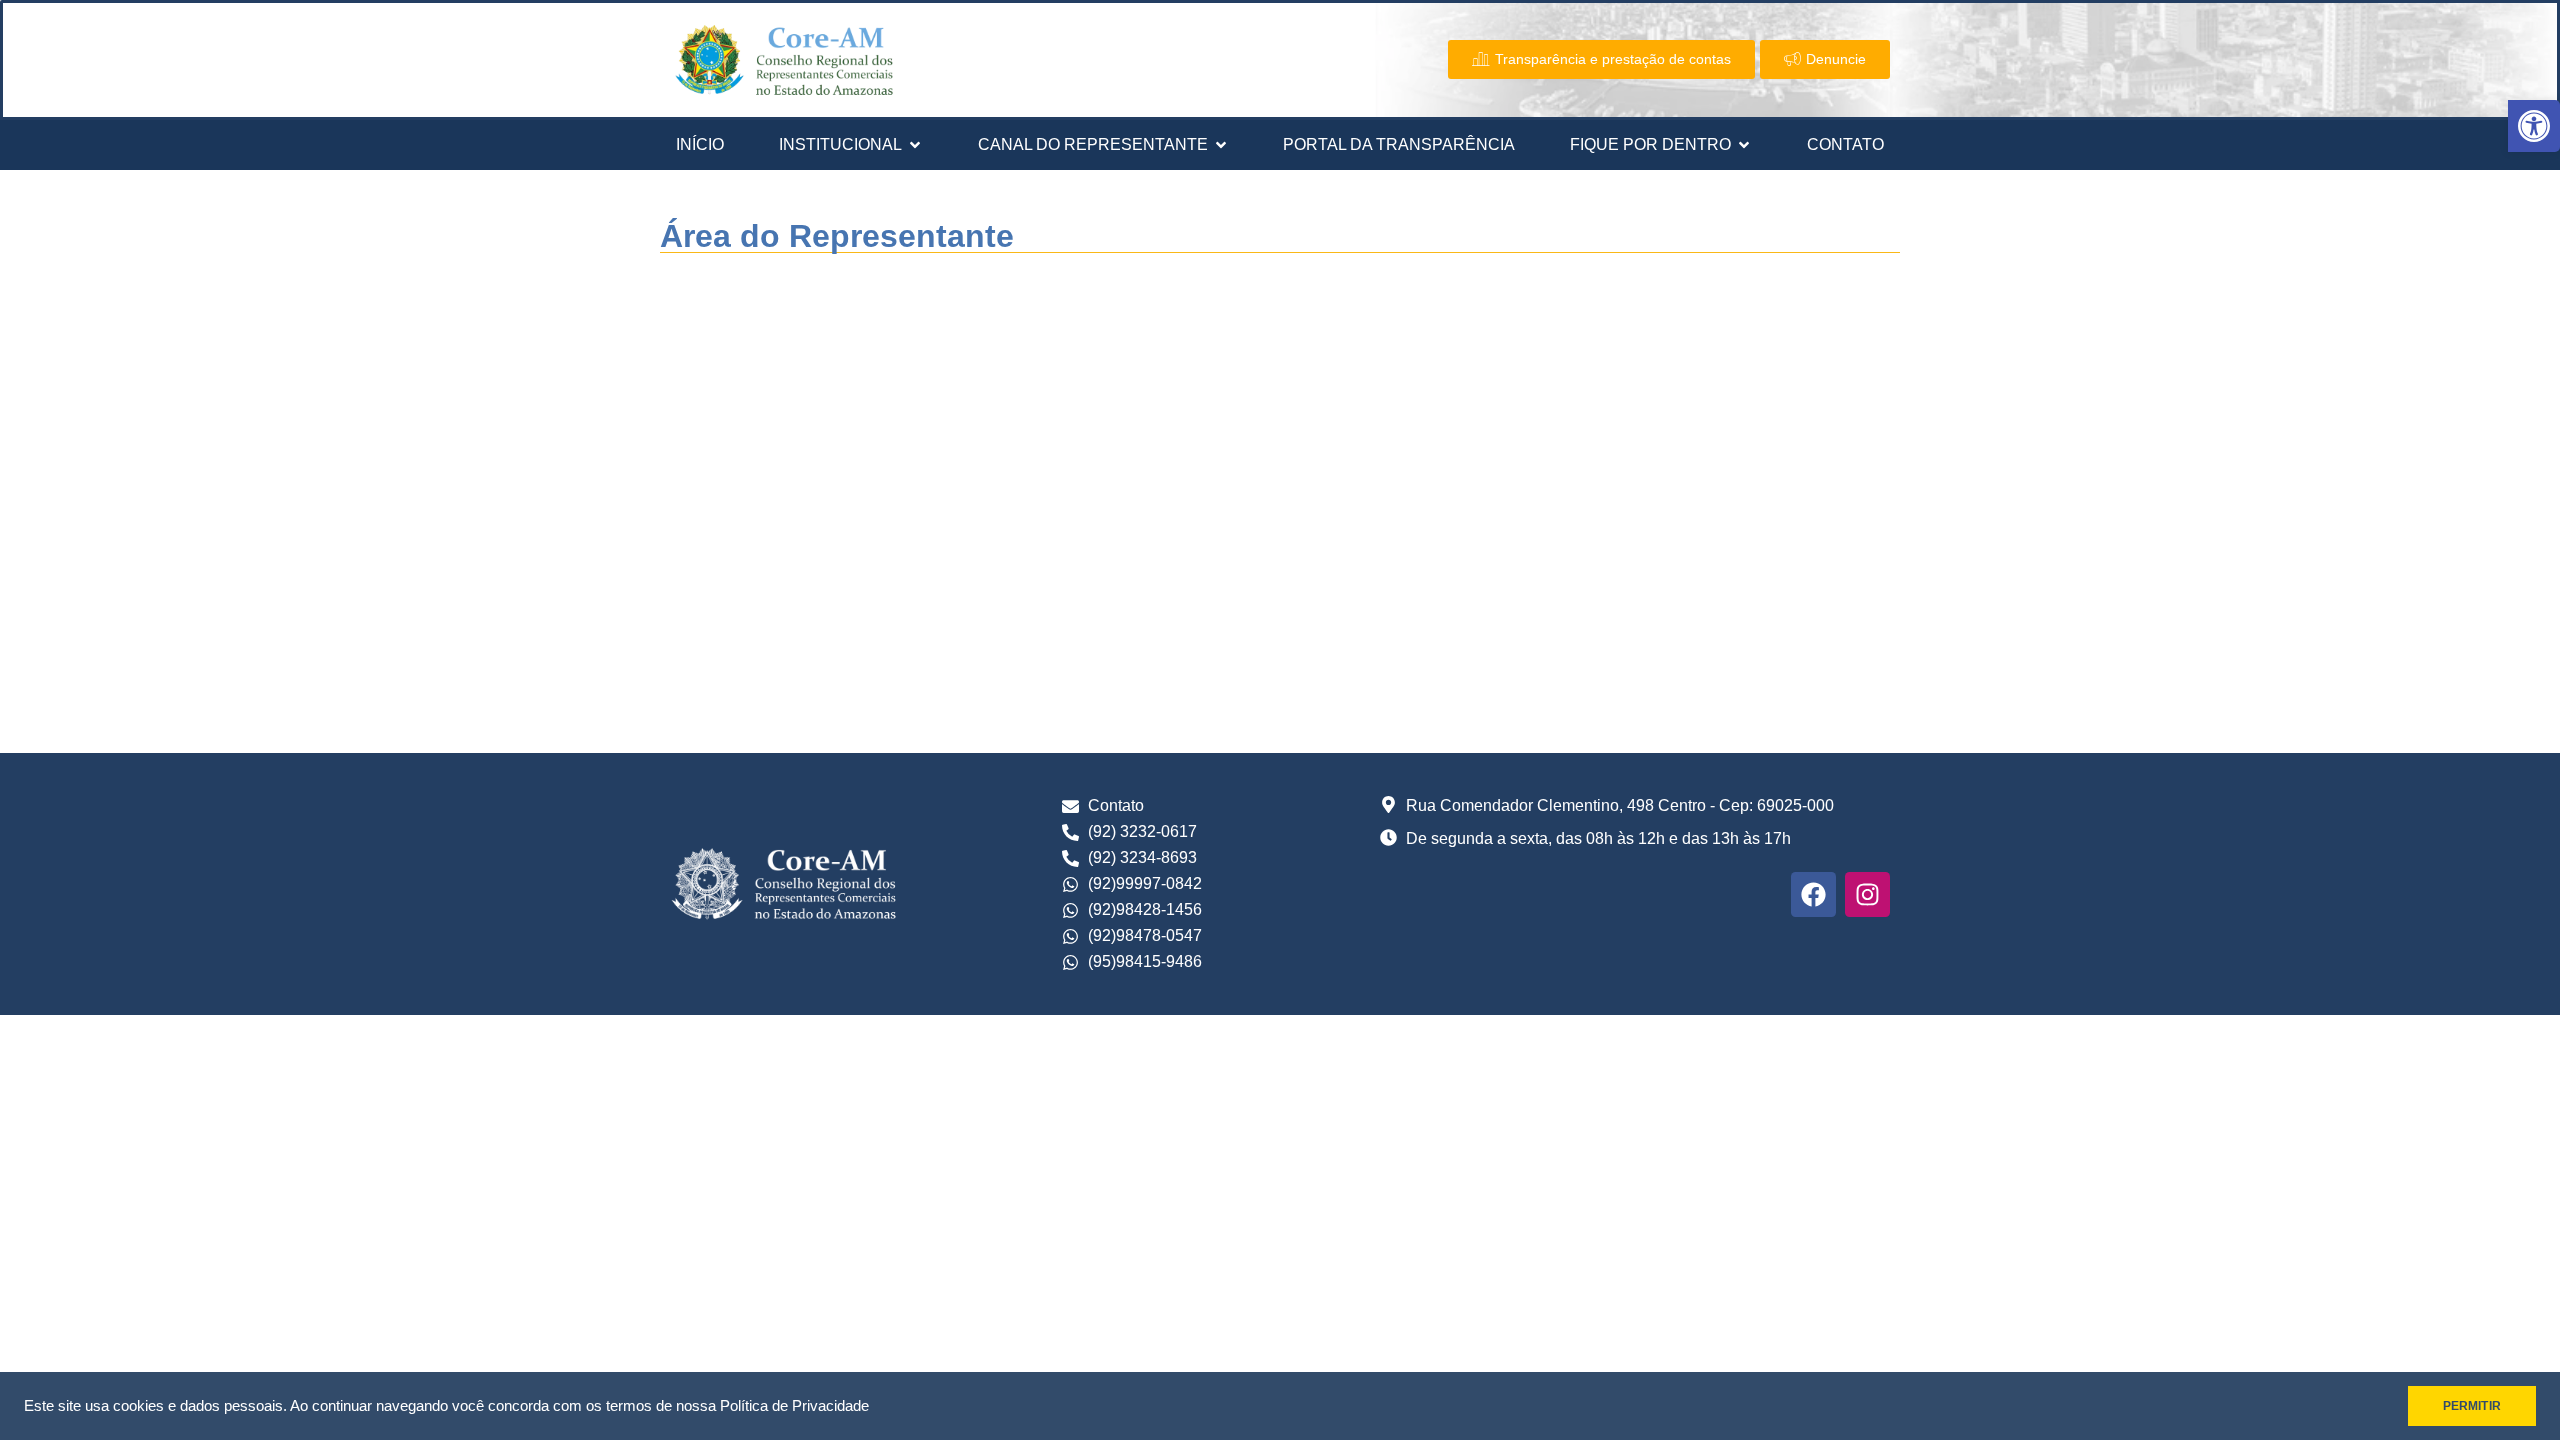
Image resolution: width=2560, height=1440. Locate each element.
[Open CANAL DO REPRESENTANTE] (1221, 145)
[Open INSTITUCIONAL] (915, 145)
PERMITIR (2472, 1406)
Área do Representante (837, 236)
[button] (2534, 126)
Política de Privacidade (794, 1406)
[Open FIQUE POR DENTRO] (1744, 145)
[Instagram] (1867, 894)
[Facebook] (1813, 894)
